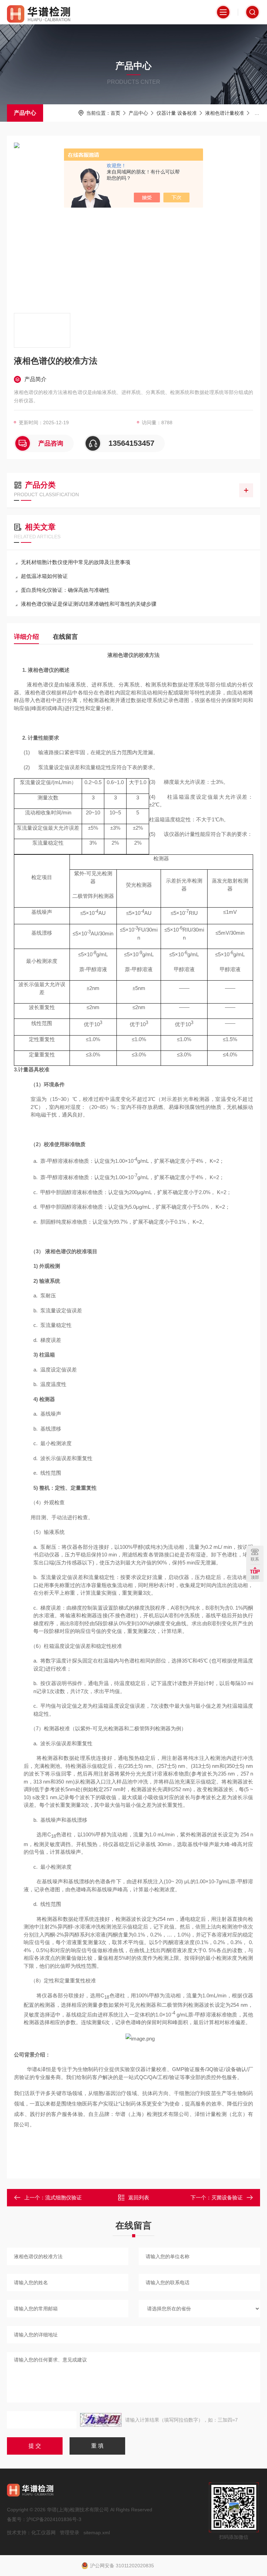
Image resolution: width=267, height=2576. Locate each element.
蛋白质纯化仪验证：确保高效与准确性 (65, 590)
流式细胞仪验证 (63, 2197)
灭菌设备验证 (227, 2197)
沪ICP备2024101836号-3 (54, 2519)
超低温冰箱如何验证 (44, 576)
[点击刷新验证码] (101, 2420)
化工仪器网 (43, 2533)
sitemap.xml (97, 2533)
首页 (115, 113)
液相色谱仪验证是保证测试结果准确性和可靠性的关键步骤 (89, 604)
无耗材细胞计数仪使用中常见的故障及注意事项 (76, 562)
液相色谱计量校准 (225, 113)
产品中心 (25, 113)
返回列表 (139, 2197)
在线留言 (65, 637)
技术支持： (19, 2533)
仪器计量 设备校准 (177, 113)
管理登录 (70, 2533)
